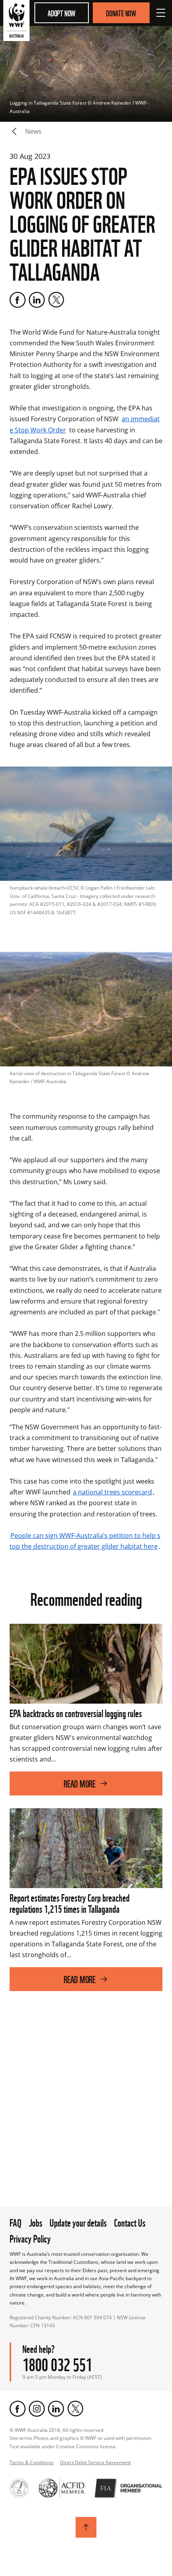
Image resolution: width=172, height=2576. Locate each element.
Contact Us (130, 2222)
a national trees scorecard (112, 1492)
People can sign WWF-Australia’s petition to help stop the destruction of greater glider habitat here (85, 1541)
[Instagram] (37, 2409)
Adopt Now (62, 13)
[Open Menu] (161, 13)
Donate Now (121, 13)
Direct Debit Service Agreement (95, 2462)
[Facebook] (18, 300)
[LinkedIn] (37, 300)
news (33, 131)
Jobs (36, 2222)
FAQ (16, 2222)
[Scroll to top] (86, 2527)
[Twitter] (56, 300)
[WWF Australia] (16, 22)
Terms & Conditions (32, 2462)
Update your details (78, 2222)
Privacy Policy (30, 2238)
